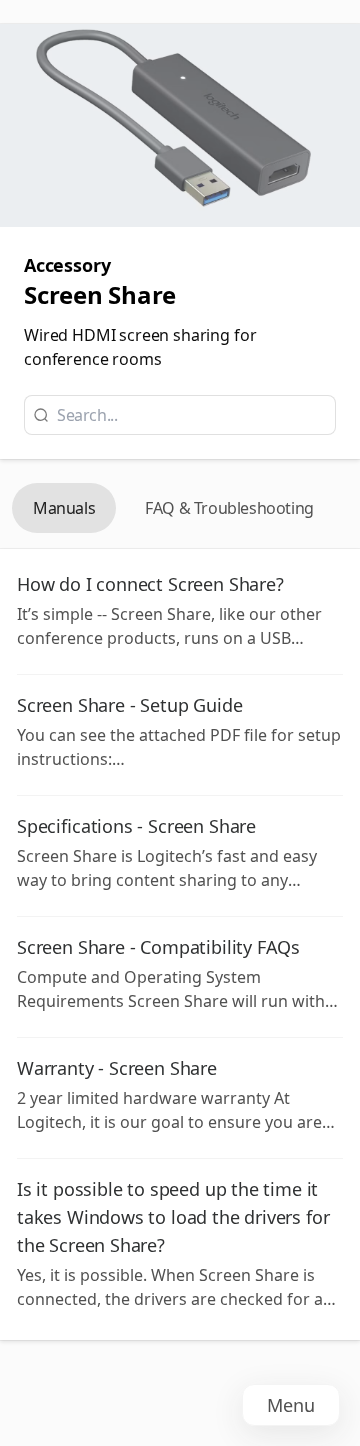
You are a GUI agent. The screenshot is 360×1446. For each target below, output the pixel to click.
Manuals (64, 508)
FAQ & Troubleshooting (229, 508)
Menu (291, 1405)
